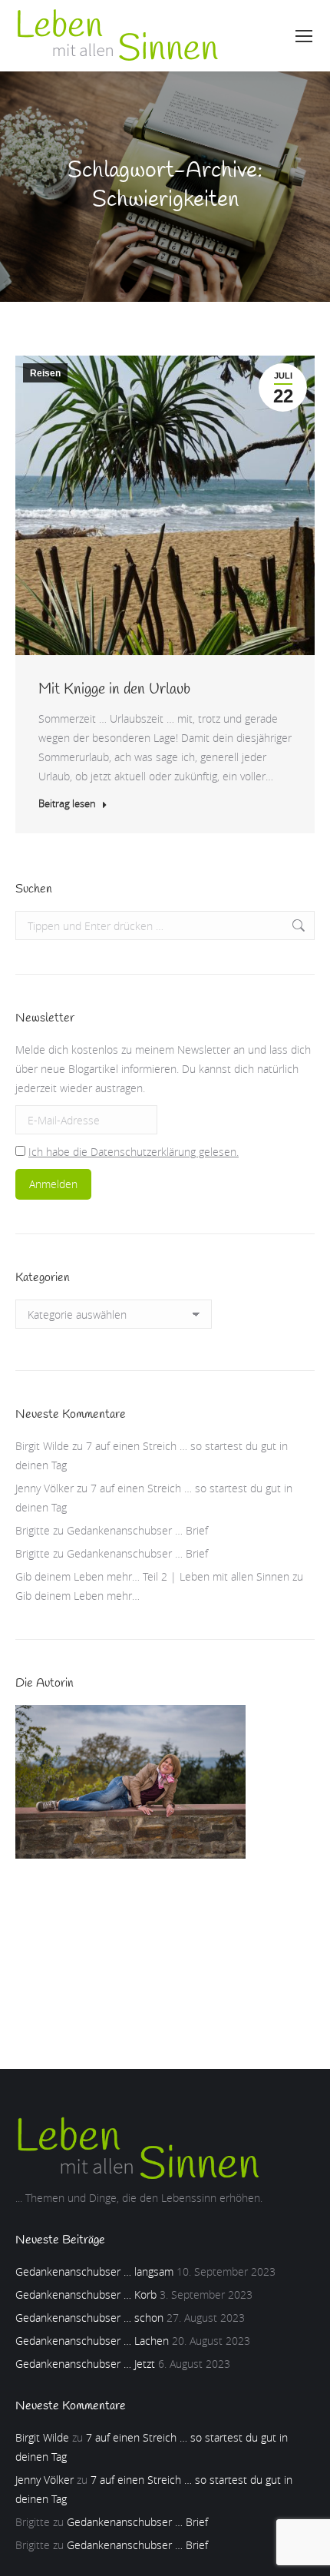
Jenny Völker (45, 1488)
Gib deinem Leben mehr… (78, 1596)
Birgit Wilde (42, 1446)
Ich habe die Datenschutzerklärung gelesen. (134, 1152)
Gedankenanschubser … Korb (86, 2295)
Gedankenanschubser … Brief (137, 1530)
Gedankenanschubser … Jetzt (85, 2364)
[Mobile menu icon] (304, 36)
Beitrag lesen (67, 804)
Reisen (45, 373)
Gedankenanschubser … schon (89, 2318)
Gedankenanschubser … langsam (94, 2271)
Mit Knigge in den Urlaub (114, 689)
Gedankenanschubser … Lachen (92, 2341)
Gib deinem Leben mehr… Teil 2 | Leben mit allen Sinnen (152, 1576)
